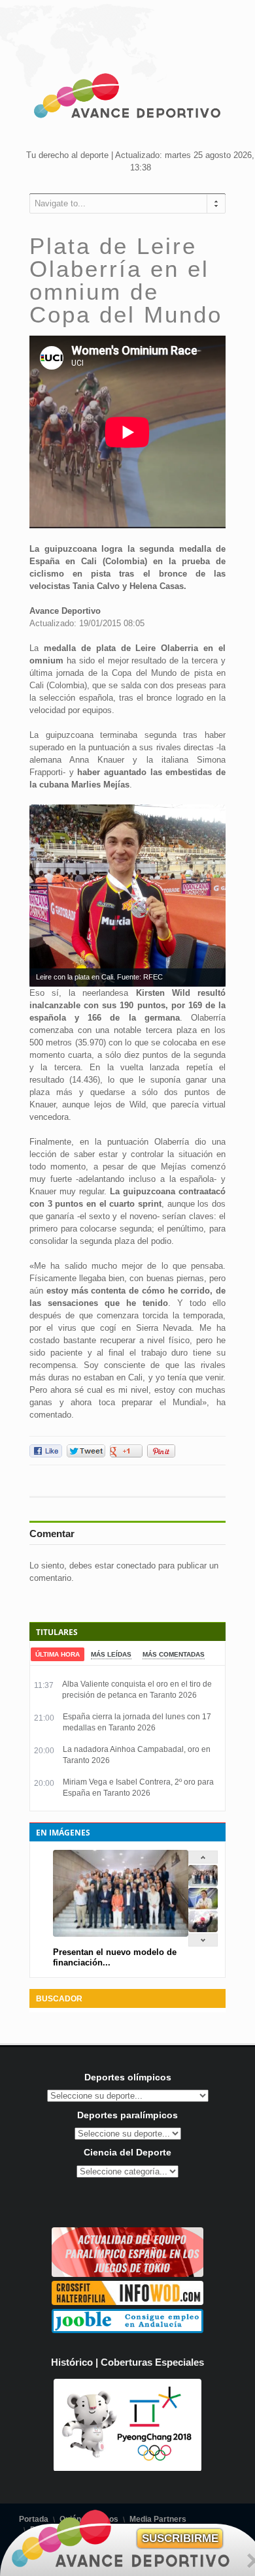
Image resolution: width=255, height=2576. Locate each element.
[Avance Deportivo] (127, 98)
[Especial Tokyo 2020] (127, 2274)
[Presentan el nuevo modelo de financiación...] (203, 1884)
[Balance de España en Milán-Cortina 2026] (203, 1906)
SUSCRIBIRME (180, 2538)
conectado (136, 1566)
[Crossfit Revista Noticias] (127, 2302)
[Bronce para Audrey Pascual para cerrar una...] (203, 1929)
